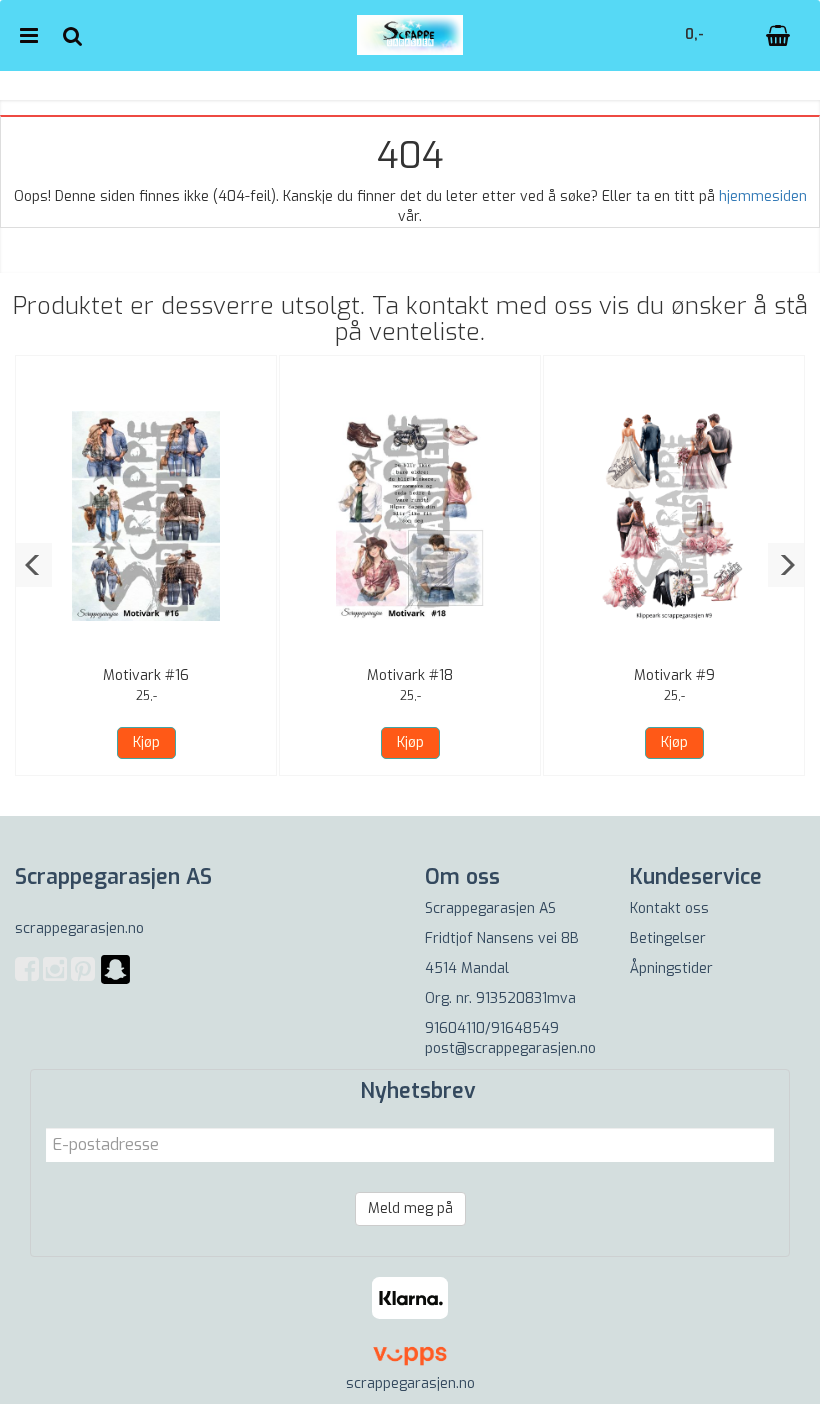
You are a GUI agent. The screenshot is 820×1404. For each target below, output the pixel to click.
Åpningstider (671, 968)
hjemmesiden (763, 196)
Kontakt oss (669, 908)
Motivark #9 (674, 675)
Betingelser (668, 938)
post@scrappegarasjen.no (510, 1048)
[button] (33, 565)
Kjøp (146, 742)
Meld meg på (410, 1208)
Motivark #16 (146, 675)
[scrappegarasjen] (115, 981)
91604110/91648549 (492, 1028)
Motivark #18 (410, 675)
